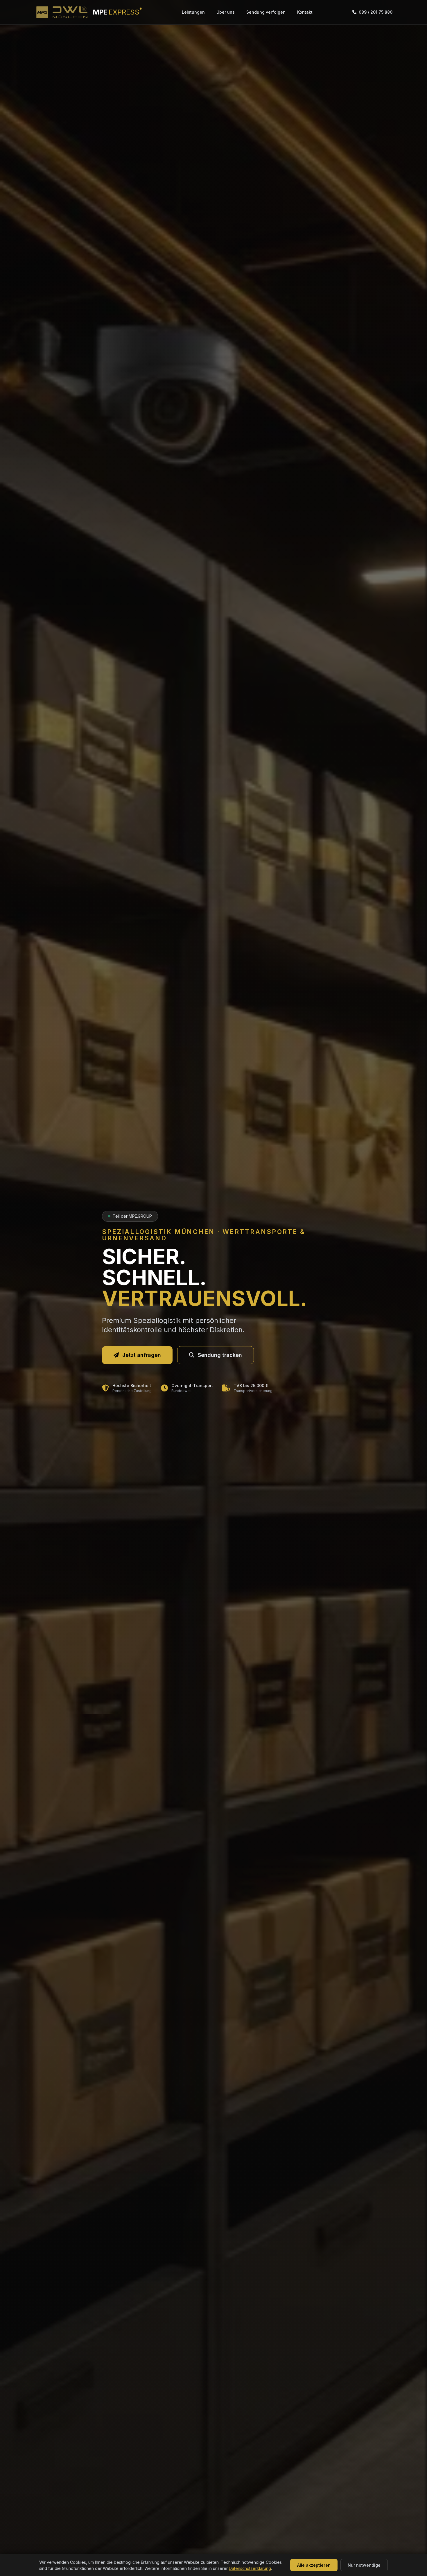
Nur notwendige (364, 2565)
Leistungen (193, 12)
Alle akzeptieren (314, 2565)
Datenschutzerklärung (250, 2568)
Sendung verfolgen (266, 12)
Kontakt (305, 12)
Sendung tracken (220, 1355)
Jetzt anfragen (142, 1355)
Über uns (226, 12)
